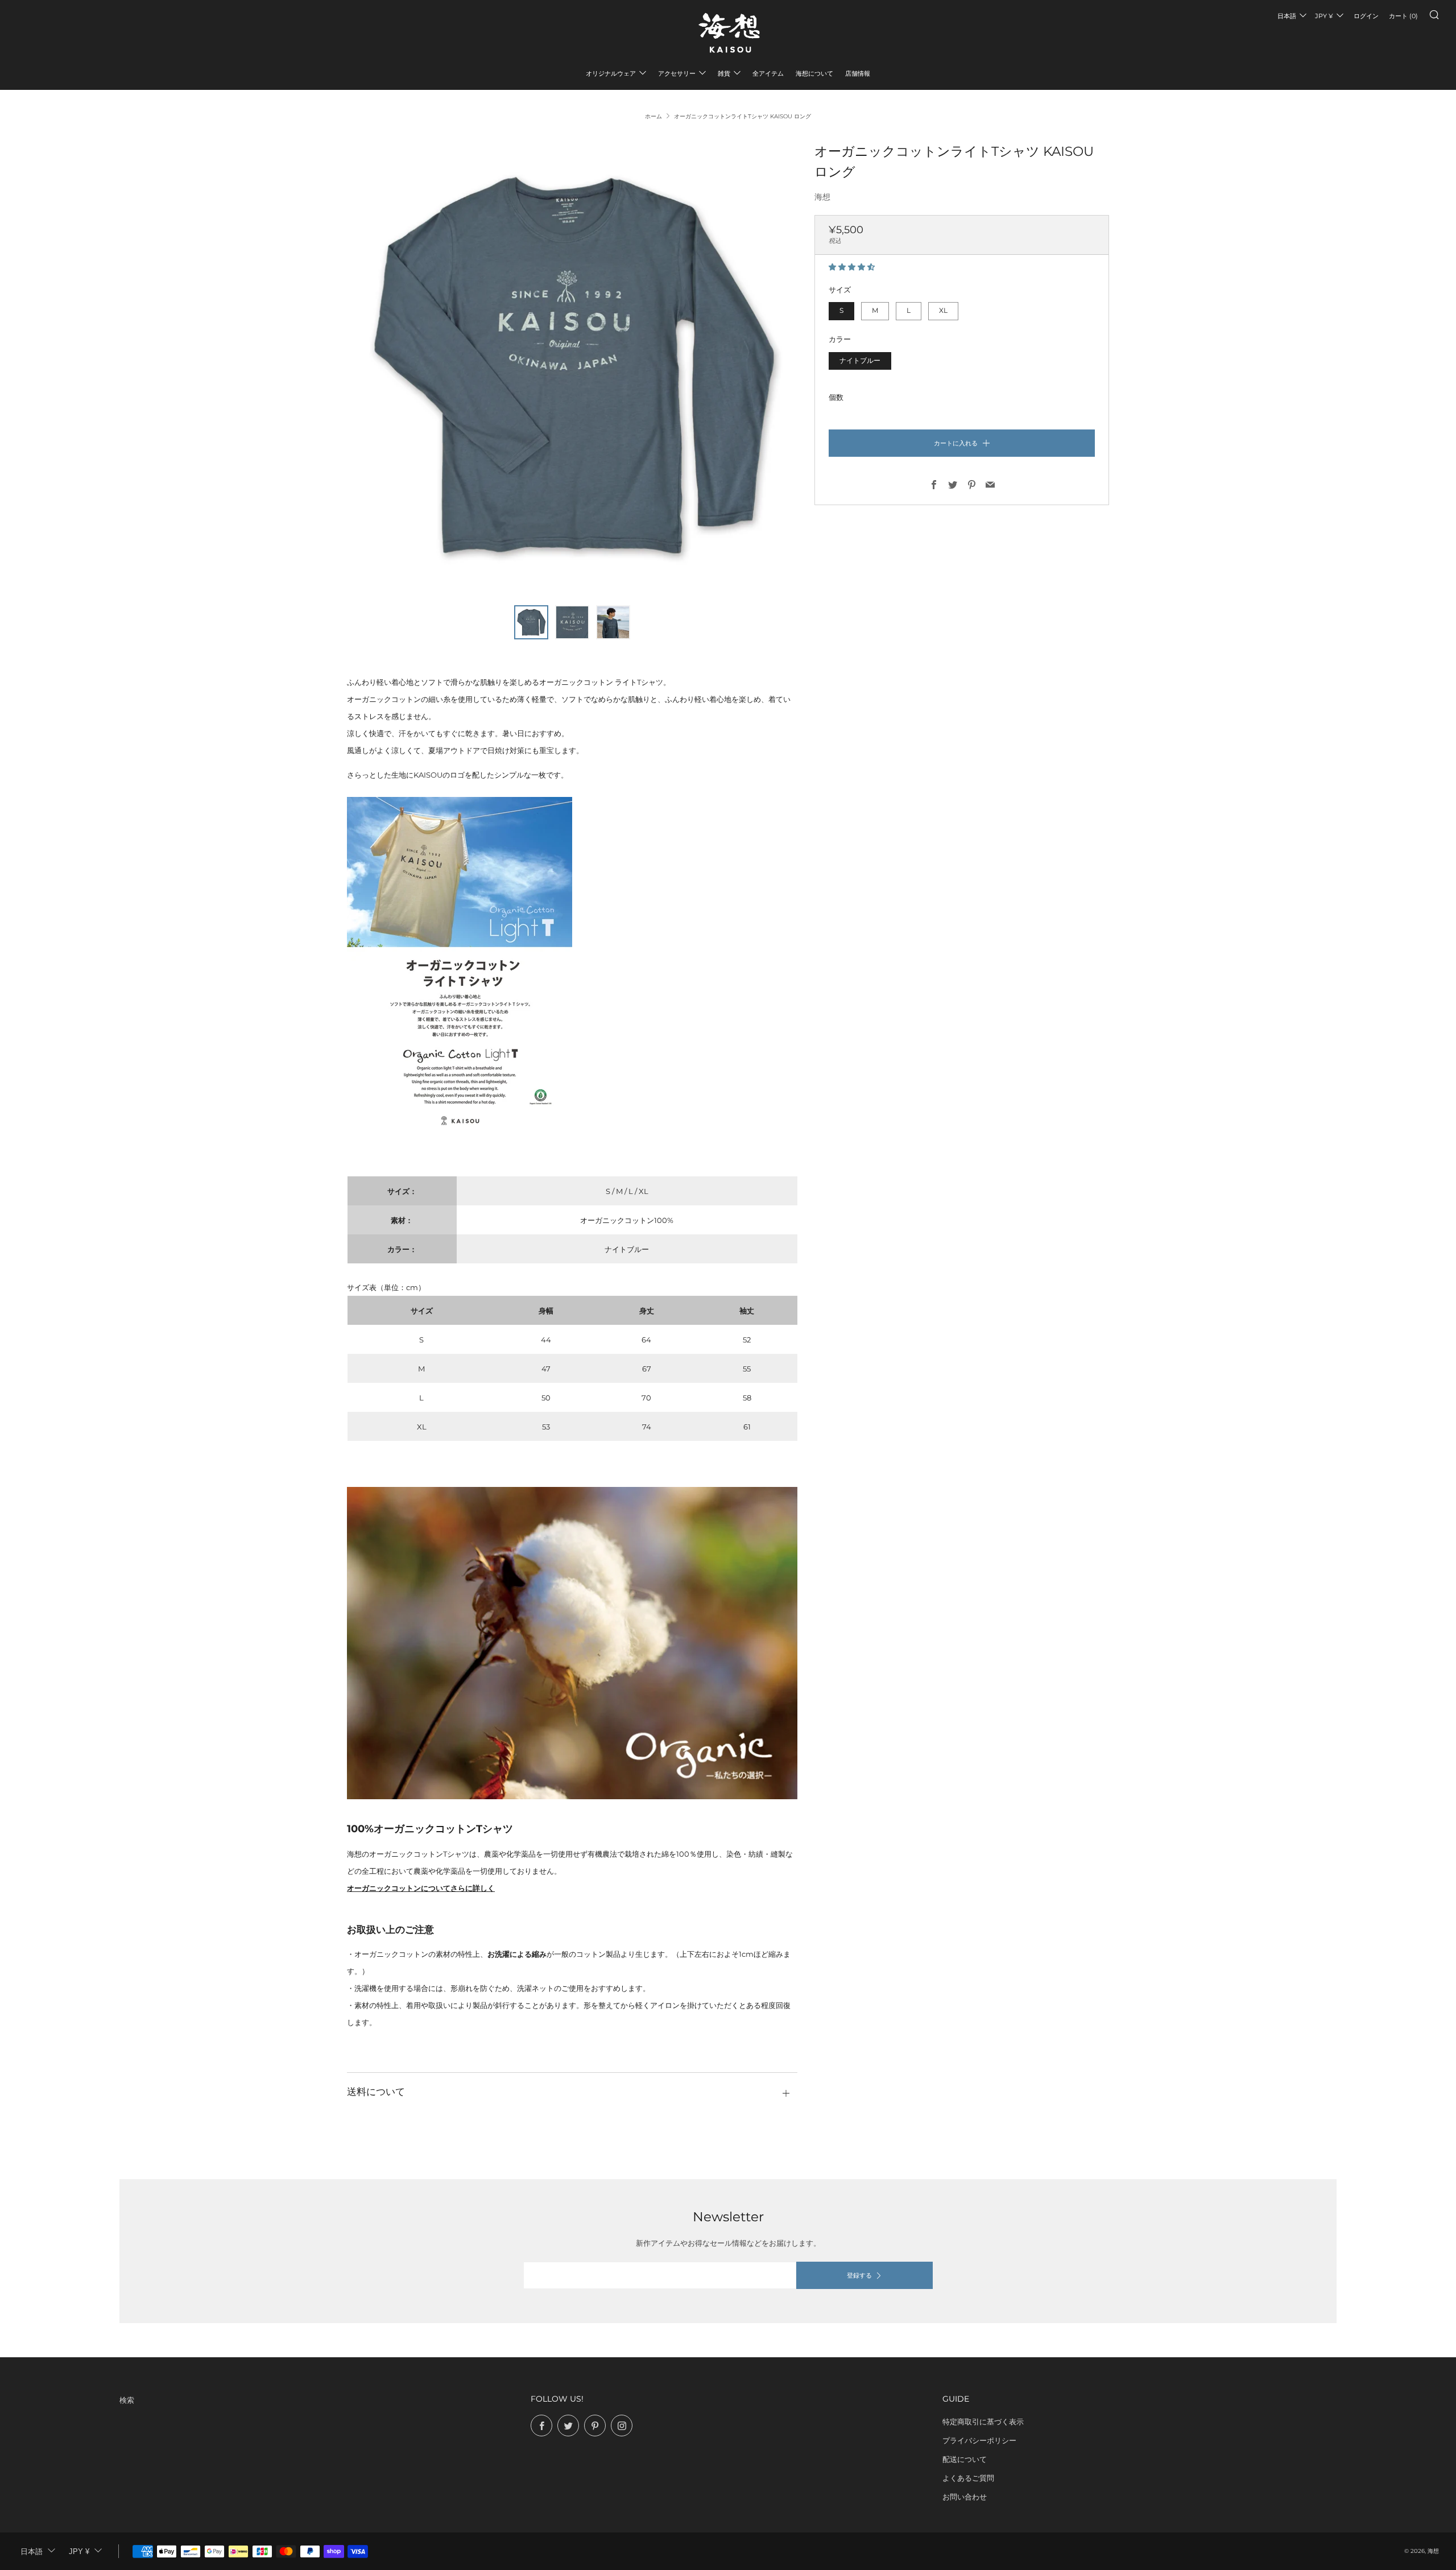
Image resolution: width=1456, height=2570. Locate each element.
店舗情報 (858, 73)
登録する (859, 2275)
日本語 (1287, 16)
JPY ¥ (1324, 16)
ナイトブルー (860, 361)
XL (943, 311)
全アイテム (768, 73)
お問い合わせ (965, 2497)
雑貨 (724, 73)
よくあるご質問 (968, 2478)
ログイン (1366, 16)
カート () (1403, 16)
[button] (853, 267)
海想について (814, 73)
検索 (127, 2400)
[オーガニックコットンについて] (572, 1642)
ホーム (653, 116)
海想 (822, 197)
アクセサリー (677, 73)
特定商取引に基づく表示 (983, 2422)
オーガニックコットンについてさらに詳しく (421, 1888)
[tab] (531, 622)
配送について (965, 2459)
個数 (836, 397)
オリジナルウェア (611, 73)
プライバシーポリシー (979, 2440)
